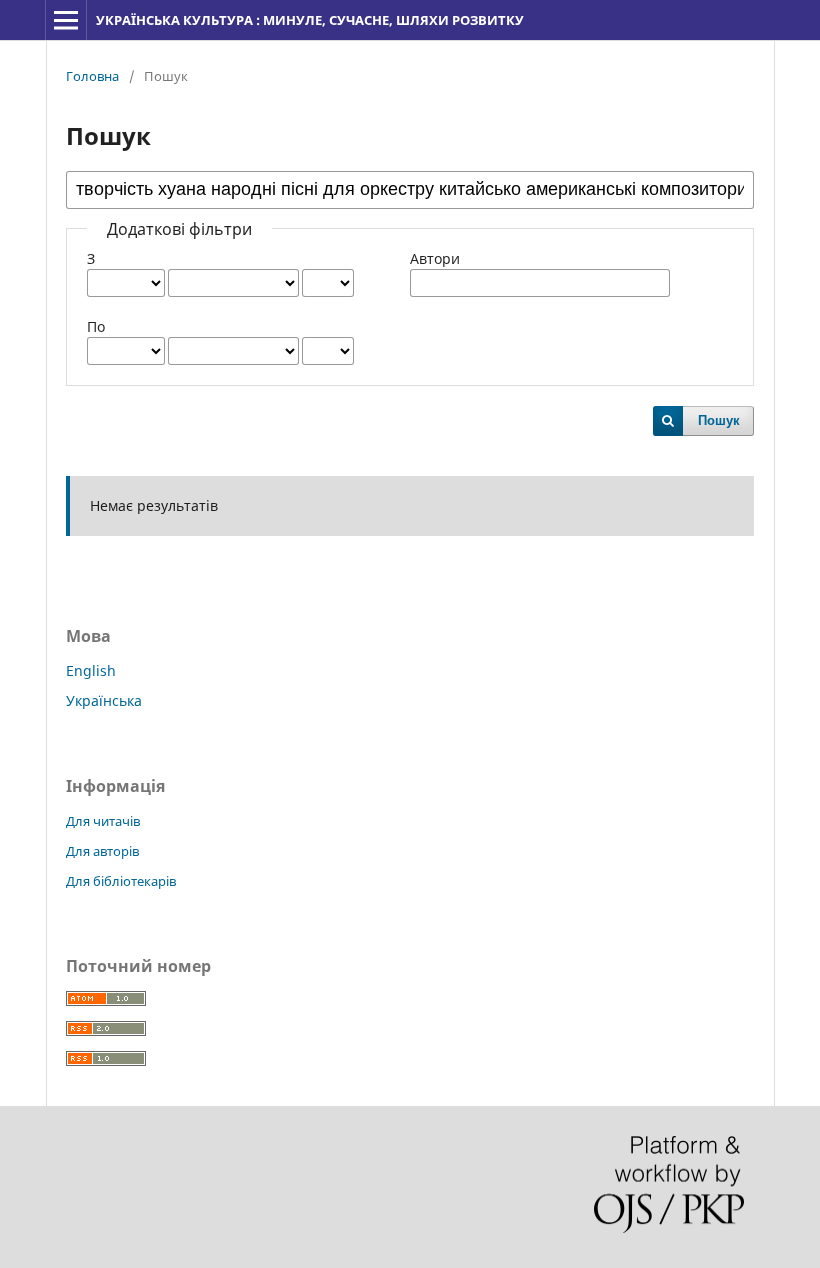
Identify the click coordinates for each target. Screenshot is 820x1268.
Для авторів (102, 851)
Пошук (719, 420)
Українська (104, 700)
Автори (435, 258)
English (91, 670)
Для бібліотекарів (121, 881)
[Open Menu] (66, 20)
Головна (92, 76)
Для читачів (103, 821)
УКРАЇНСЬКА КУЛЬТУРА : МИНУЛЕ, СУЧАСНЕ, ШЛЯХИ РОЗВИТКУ (310, 20)
